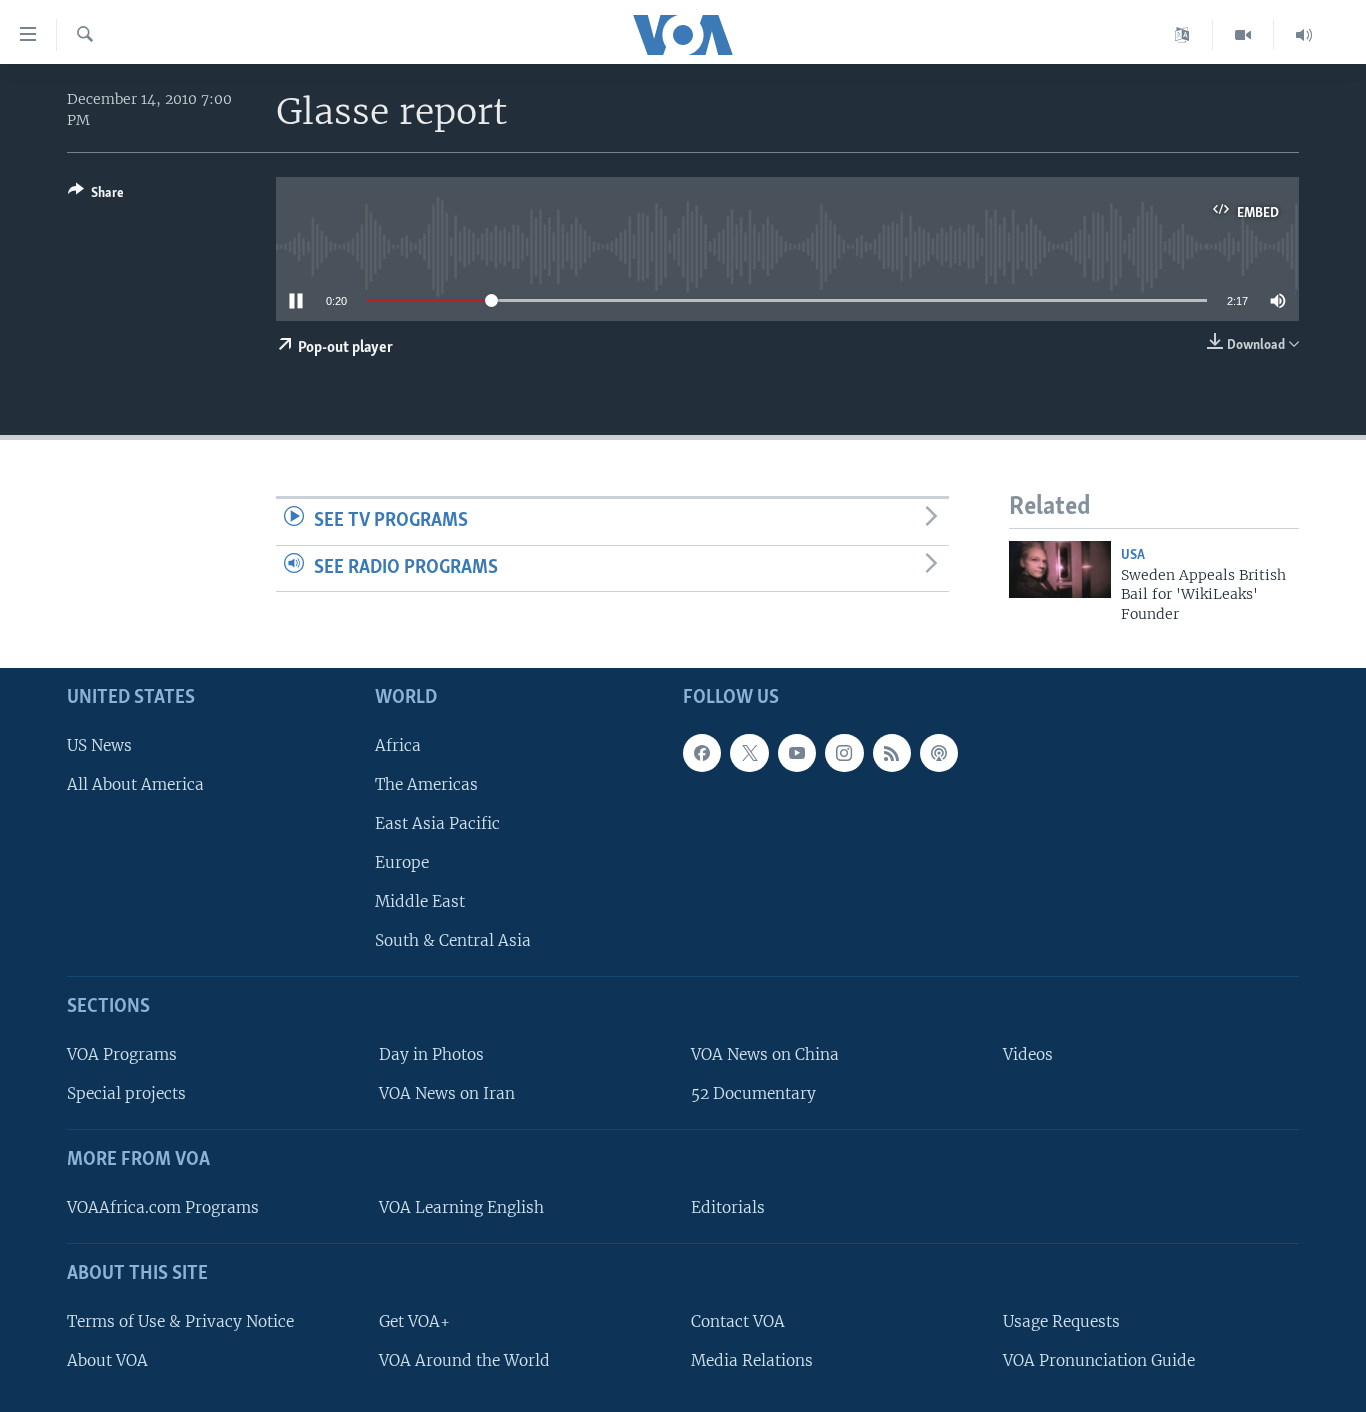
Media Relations (752, 1360)
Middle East (420, 901)
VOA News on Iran (447, 1093)
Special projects (126, 1093)
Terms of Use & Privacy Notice (180, 1321)
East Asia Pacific (437, 823)
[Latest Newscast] (1304, 35)
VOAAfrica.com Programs (163, 1207)
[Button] (96, 196)
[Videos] (1243, 35)
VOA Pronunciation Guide (1099, 1360)
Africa (398, 745)
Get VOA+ (414, 1321)
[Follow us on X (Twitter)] (749, 753)
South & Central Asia (453, 941)
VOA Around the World (464, 1360)
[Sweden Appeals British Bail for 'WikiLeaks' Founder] (1060, 569)
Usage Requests (1061, 1321)
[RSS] (892, 753)
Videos (1028, 1054)
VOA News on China (765, 1054)
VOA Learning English (461, 1207)
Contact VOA (738, 1321)
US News (99, 745)
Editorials (728, 1207)
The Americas (426, 784)
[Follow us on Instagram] (844, 753)
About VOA (107, 1360)
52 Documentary (753, 1093)
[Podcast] (939, 753)
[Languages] (1182, 35)
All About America (135, 784)
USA (1133, 555)
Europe (402, 862)
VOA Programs (122, 1054)
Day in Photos (431, 1054)
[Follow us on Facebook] (702, 753)
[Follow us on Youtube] (797, 753)
